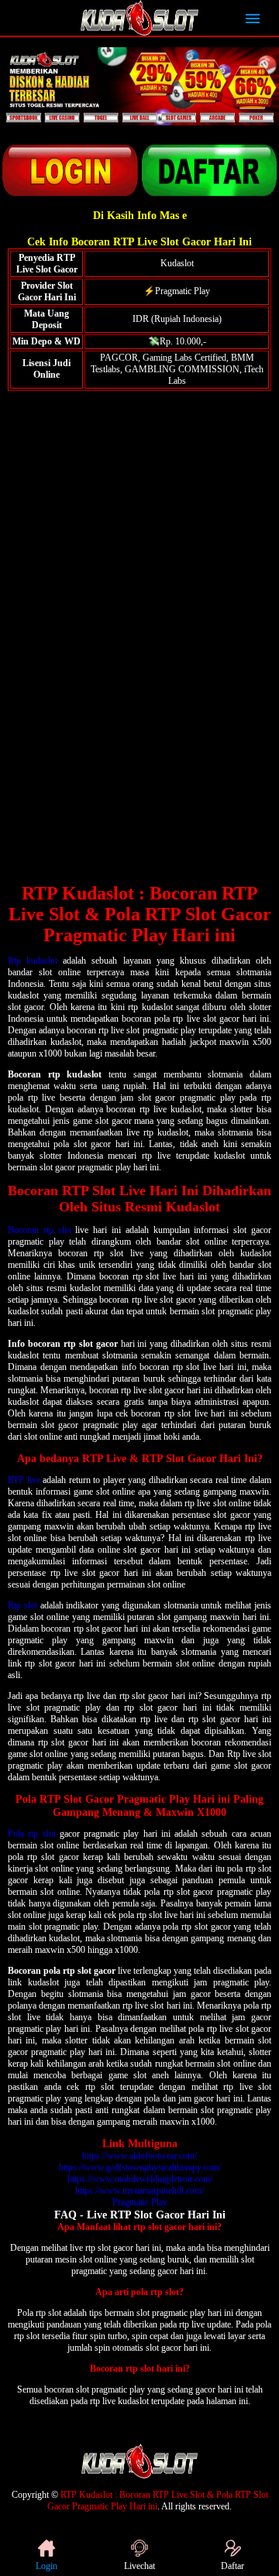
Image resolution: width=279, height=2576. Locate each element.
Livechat (139, 2566)
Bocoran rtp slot (40, 1230)
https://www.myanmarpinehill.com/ (139, 2191)
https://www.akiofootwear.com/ (139, 2156)
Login (46, 2566)
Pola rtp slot (32, 1834)
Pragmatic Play (140, 2202)
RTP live (24, 1480)
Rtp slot (22, 1605)
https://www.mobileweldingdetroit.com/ (140, 2179)
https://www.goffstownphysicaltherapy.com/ (140, 2167)
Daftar (232, 2566)
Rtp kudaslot (33, 961)
